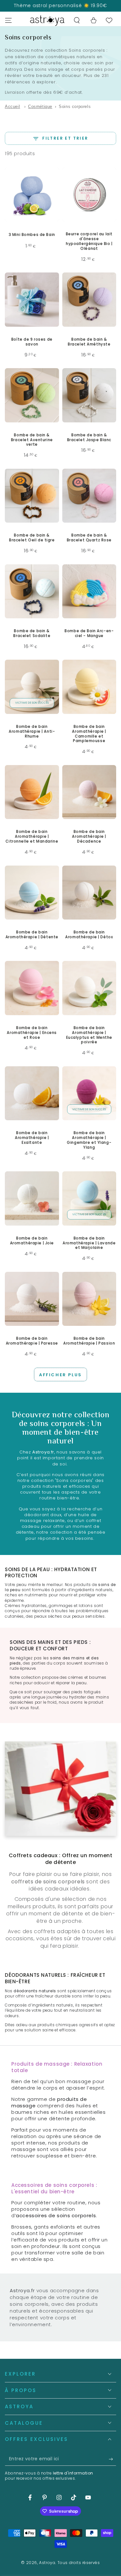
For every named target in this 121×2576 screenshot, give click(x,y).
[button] (77, 20)
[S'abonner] (112, 2459)
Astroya (47, 2563)
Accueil (12, 106)
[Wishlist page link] (109, 20)
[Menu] (8, 20)
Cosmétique (40, 106)
